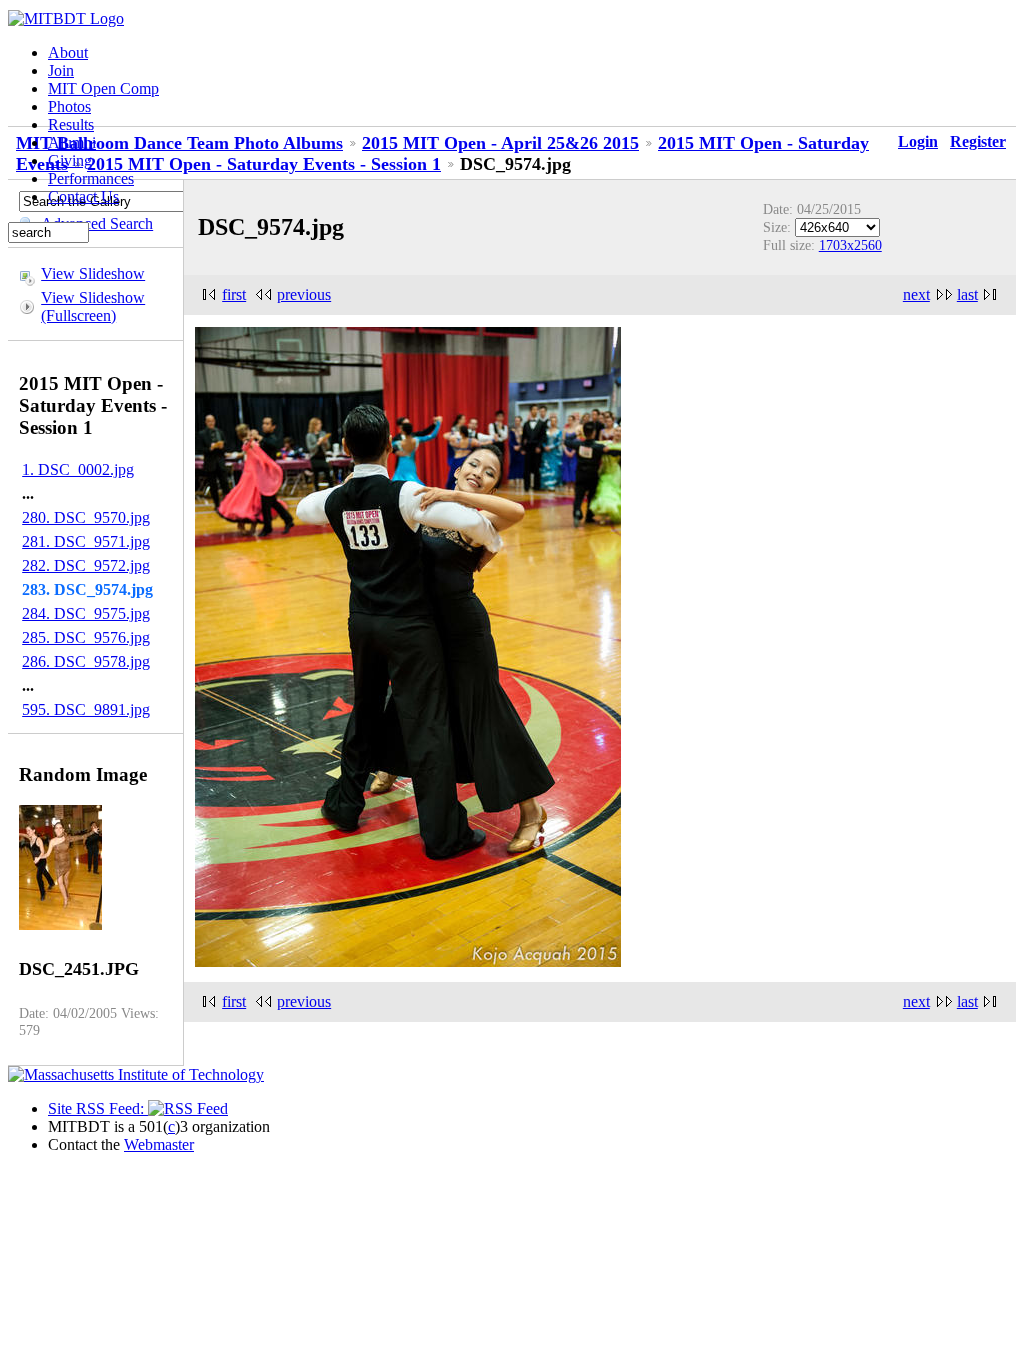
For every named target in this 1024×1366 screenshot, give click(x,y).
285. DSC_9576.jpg (86, 637)
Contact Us (83, 196)
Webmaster (159, 1144)
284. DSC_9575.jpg (86, 613)
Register (978, 141)
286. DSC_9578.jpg (86, 661)
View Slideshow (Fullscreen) (93, 306)
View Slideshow (93, 273)
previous (304, 294)
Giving (70, 160)
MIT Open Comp (103, 88)
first (234, 294)
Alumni (72, 142)
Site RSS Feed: (98, 1108)
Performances (91, 178)
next (916, 294)
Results (71, 124)
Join (61, 70)
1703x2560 (850, 245)
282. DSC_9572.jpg (86, 565)
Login (918, 141)
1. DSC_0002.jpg (78, 469)
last (967, 294)
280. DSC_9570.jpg (86, 517)
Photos (69, 106)
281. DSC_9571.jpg (86, 541)
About (68, 52)
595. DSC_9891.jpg (86, 709)
